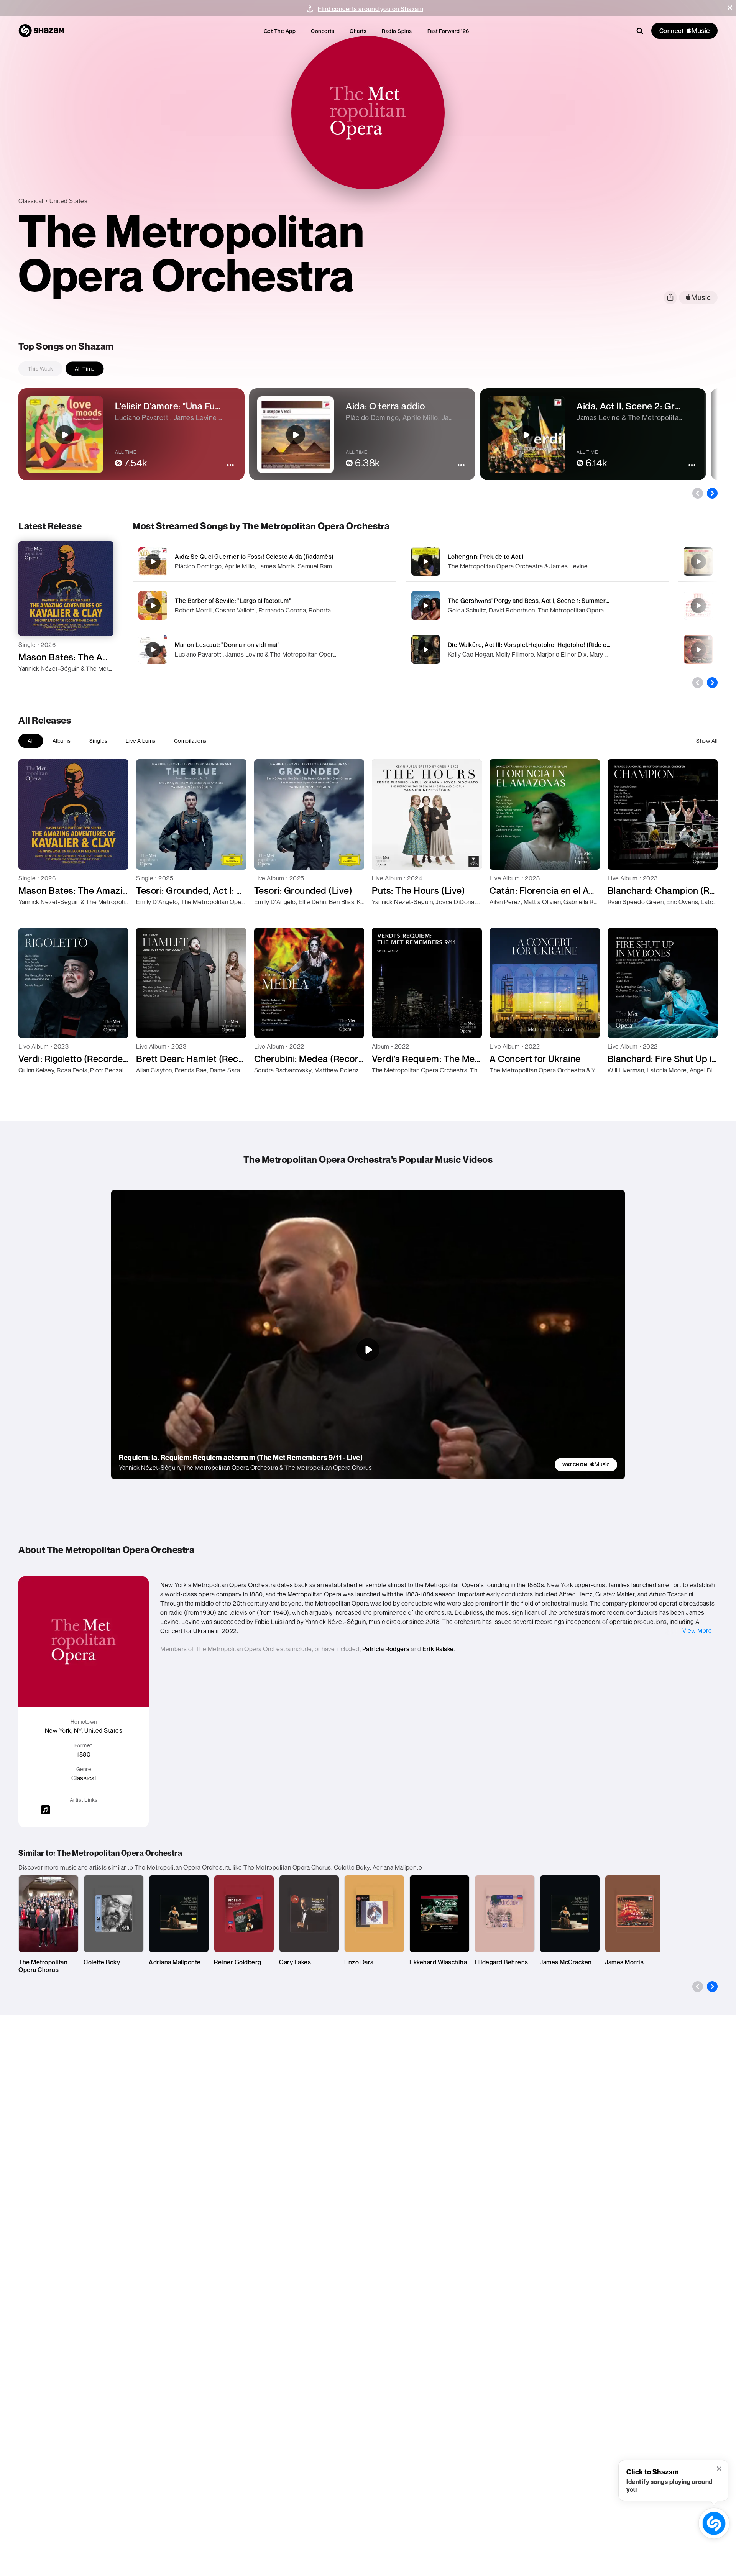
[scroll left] (698, 493)
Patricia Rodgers (386, 1649)
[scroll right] (712, 493)
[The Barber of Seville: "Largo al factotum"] (264, 605)
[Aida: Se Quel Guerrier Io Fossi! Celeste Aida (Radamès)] (264, 561)
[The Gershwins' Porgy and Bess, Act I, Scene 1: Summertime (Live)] (537, 605)
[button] (730, 8)
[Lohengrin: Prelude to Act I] (537, 561)
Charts (358, 31)
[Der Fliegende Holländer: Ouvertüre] (698, 650)
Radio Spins (397, 31)
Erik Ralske (438, 1649)
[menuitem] (280, 31)
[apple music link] (698, 298)
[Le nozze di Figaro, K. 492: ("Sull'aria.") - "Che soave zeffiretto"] (698, 561)
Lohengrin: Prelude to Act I (486, 557)
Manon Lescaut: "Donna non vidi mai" (228, 645)
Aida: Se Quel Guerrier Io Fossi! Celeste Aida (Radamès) (254, 557)
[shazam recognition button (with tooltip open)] (714, 2523)
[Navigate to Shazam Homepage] (41, 31)
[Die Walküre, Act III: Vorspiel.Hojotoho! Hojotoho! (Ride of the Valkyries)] (537, 649)
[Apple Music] (32, 682)
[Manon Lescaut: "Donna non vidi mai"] (264, 649)
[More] (371, 561)
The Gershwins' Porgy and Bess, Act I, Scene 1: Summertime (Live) (542, 601)
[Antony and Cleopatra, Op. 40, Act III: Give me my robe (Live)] (698, 606)
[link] (586, 1465)
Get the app (280, 31)
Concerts (323, 31)
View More (697, 1630)
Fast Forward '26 (448, 31)
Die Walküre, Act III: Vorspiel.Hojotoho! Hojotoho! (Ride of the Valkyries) (548, 645)
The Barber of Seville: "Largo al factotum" (233, 601)
